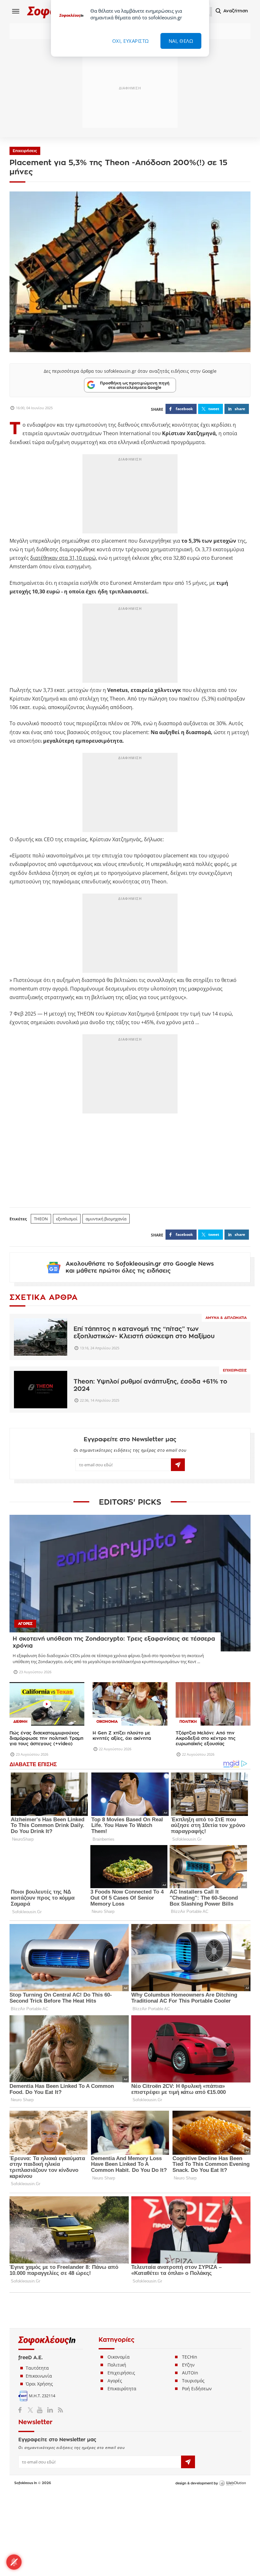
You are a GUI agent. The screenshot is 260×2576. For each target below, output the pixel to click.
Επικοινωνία (39, 2376)
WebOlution (232, 2483)
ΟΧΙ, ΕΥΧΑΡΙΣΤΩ (131, 41)
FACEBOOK (184, 409)
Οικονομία (119, 2357)
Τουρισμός (193, 2381)
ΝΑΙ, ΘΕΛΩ (181, 41)
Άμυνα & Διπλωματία (226, 1318)
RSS (59, 2410)
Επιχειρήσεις (25, 151)
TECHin (190, 2357)
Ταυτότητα (37, 2368)
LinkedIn (50, 2410)
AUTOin (190, 2373)
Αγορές (115, 2381)
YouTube (41, 2410)
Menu (16, 11)
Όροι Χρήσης (39, 2384)
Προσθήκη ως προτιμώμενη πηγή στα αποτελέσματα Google (135, 385)
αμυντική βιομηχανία (106, 1219)
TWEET (214, 409)
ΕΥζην (188, 2365)
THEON (41, 1219)
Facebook (22, 2410)
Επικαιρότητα (122, 2389)
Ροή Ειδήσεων (197, 2389)
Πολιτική (117, 2365)
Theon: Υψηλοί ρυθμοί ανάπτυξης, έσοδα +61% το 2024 (150, 1385)
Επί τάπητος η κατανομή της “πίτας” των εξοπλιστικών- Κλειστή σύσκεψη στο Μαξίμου (144, 1333)
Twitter (32, 2410)
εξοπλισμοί (67, 1219)
